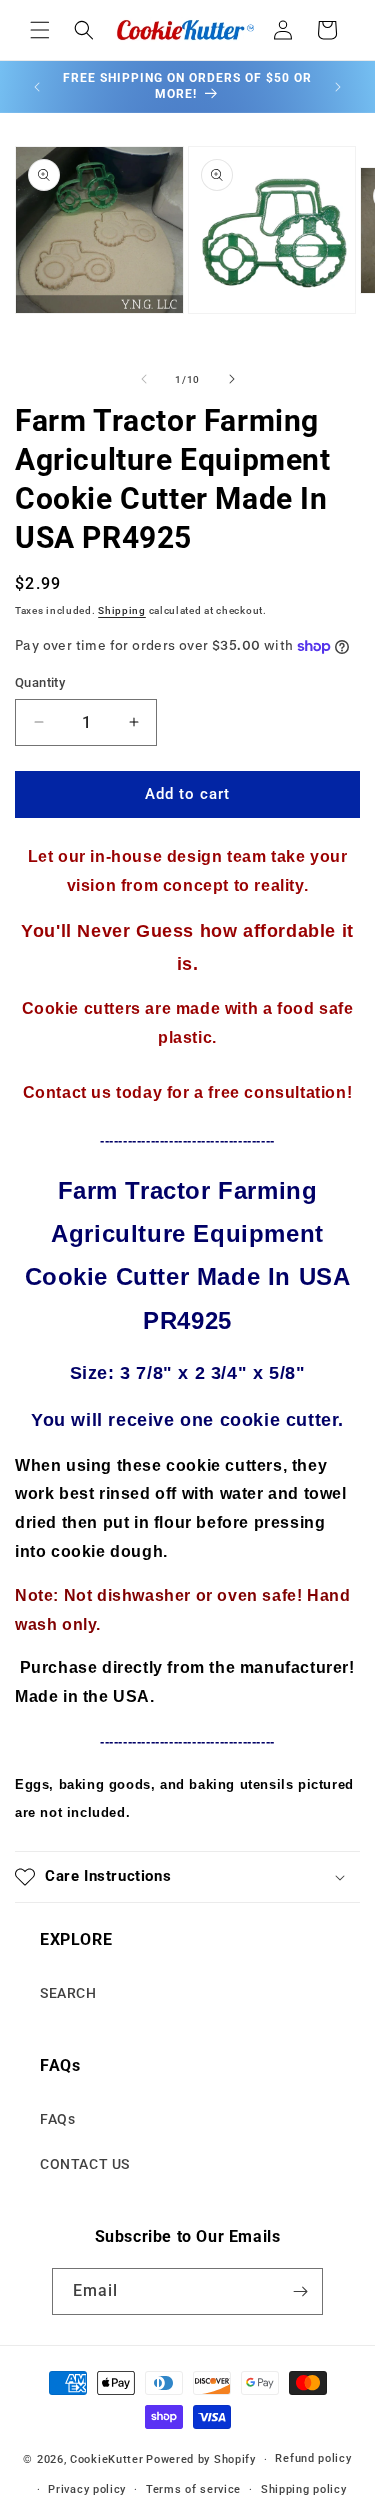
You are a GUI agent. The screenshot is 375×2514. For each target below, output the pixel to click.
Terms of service (193, 2489)
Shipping (122, 610)
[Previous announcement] (37, 87)
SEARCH (68, 1993)
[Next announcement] (338, 87)
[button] (40, 30)
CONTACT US (85, 2164)
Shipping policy (304, 2489)
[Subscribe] (300, 2291)
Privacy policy (87, 2489)
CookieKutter (106, 2459)
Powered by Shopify (201, 2459)
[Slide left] (144, 379)
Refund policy (313, 2458)
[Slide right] (232, 379)
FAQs (57, 2119)
